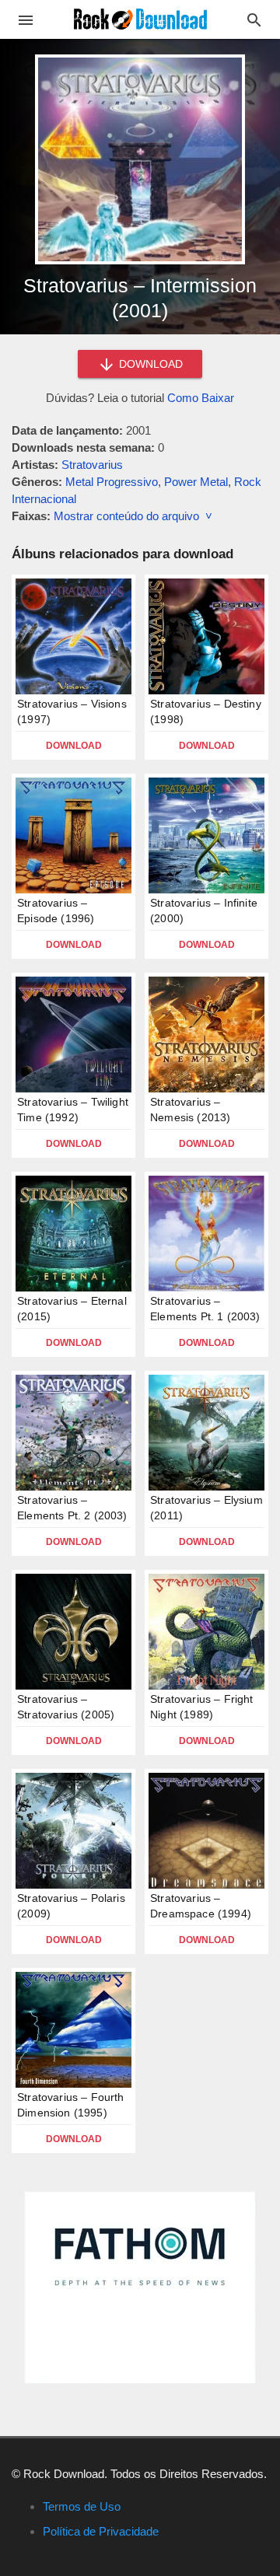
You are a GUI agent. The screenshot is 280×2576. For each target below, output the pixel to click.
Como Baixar (201, 398)
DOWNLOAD (149, 364)
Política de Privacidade (101, 2531)
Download (74, 746)
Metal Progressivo (112, 482)
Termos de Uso (82, 2506)
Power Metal (196, 482)
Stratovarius (92, 465)
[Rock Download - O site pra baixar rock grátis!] (140, 18)
